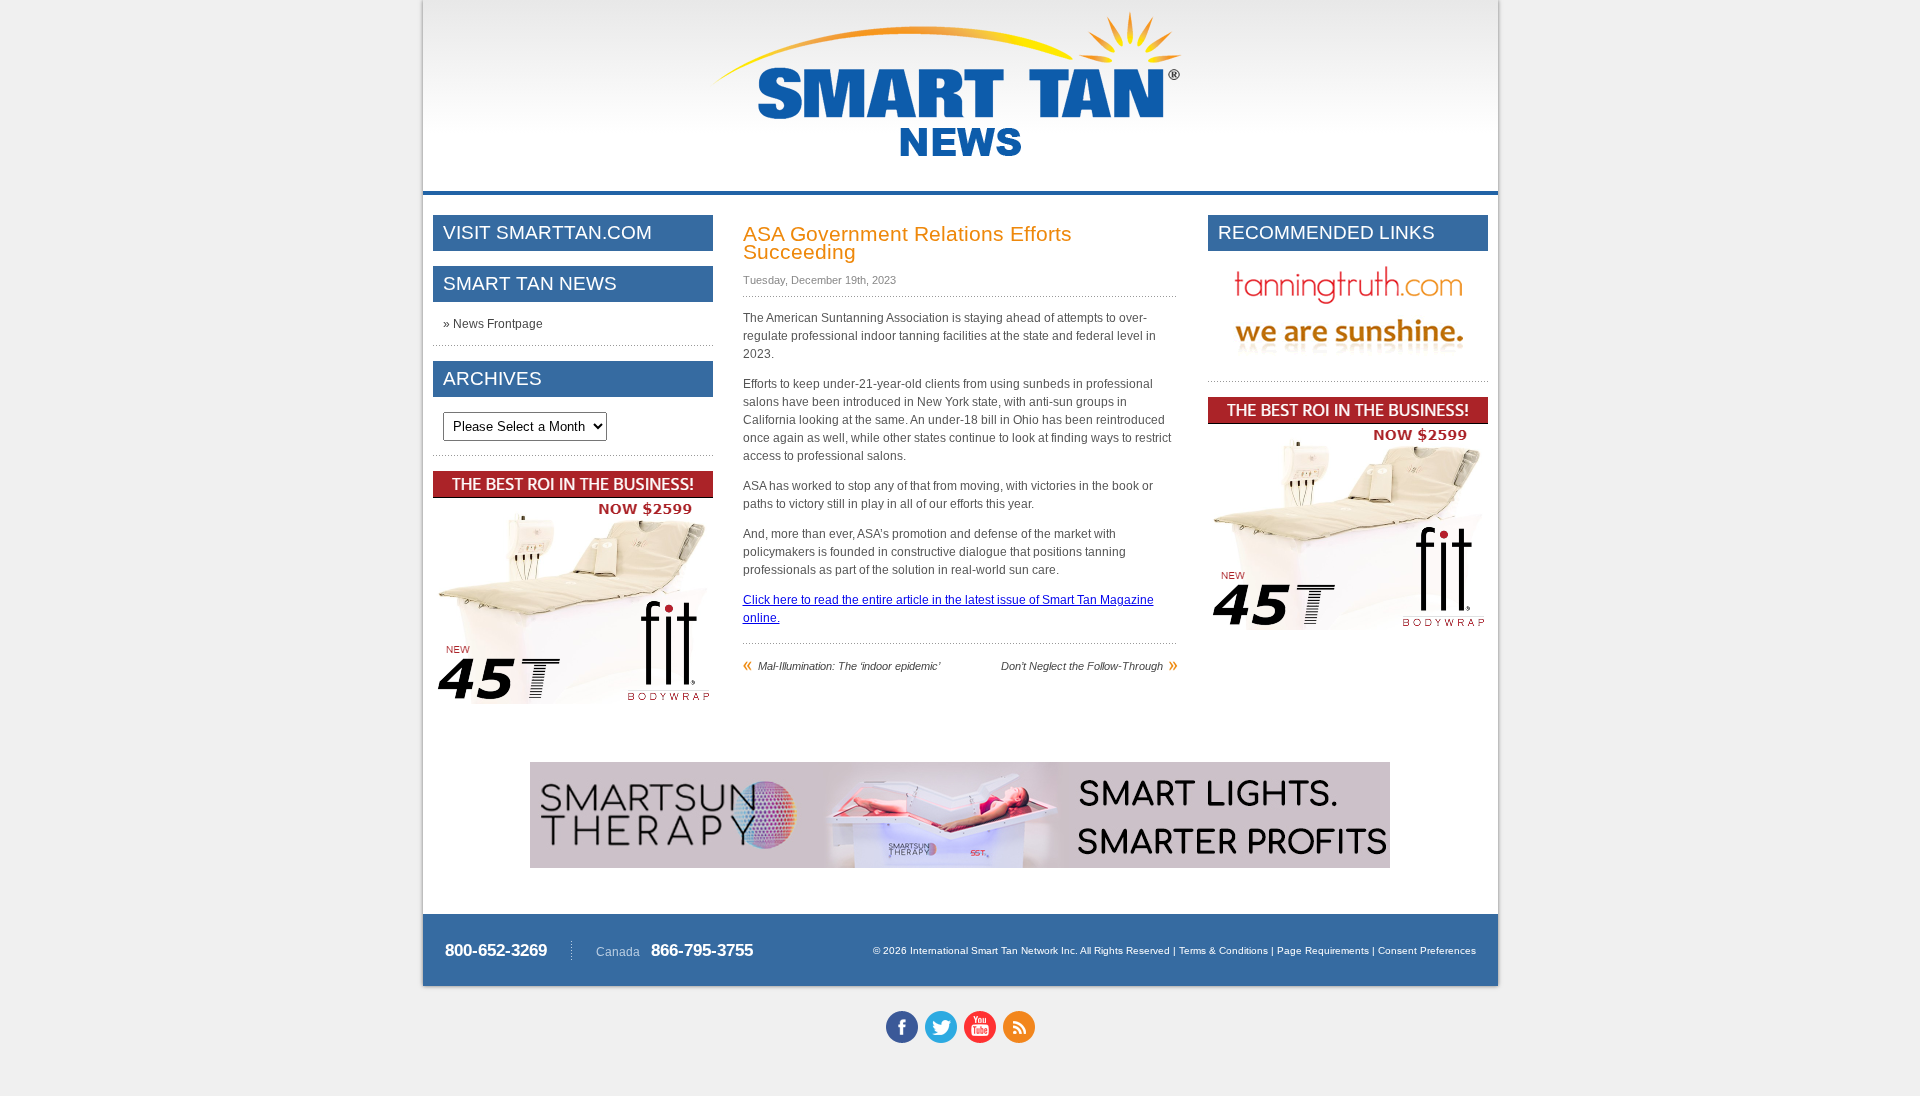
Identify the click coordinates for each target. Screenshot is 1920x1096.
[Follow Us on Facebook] (902, 1039)
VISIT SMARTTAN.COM (547, 232)
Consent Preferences (1427, 950)
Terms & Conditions (1223, 950)
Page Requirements (1323, 950)
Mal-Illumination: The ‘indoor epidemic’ (849, 666)
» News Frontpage (493, 324)
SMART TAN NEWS (530, 283)
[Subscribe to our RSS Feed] (1019, 1039)
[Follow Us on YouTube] (980, 1039)
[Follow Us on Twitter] (941, 1039)
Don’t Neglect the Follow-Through (1082, 666)
